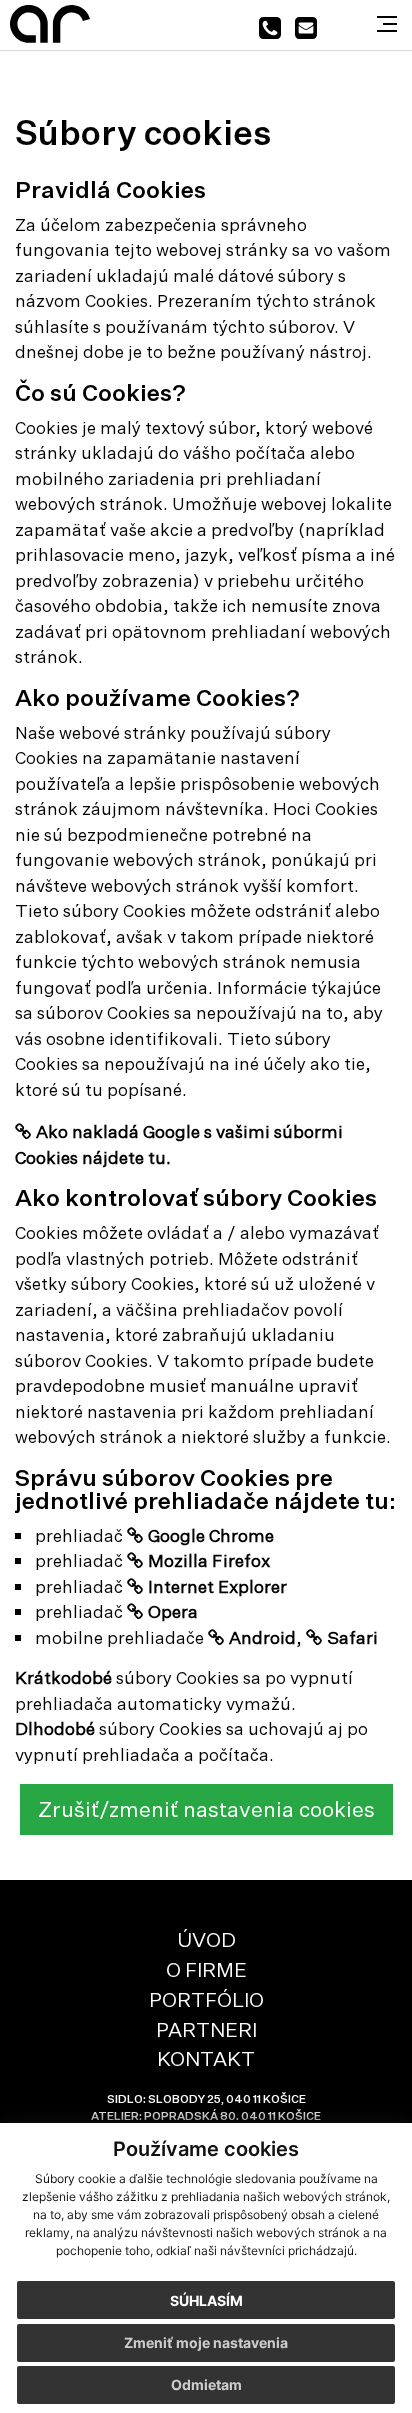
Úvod (206, 1939)
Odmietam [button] (206, 2384)
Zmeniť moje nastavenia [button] (206, 2342)
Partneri (206, 2029)
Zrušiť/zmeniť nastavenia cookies (206, 1809)
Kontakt (206, 2058)
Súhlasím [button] (206, 2300)
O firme (206, 1969)
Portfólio (206, 1999)
